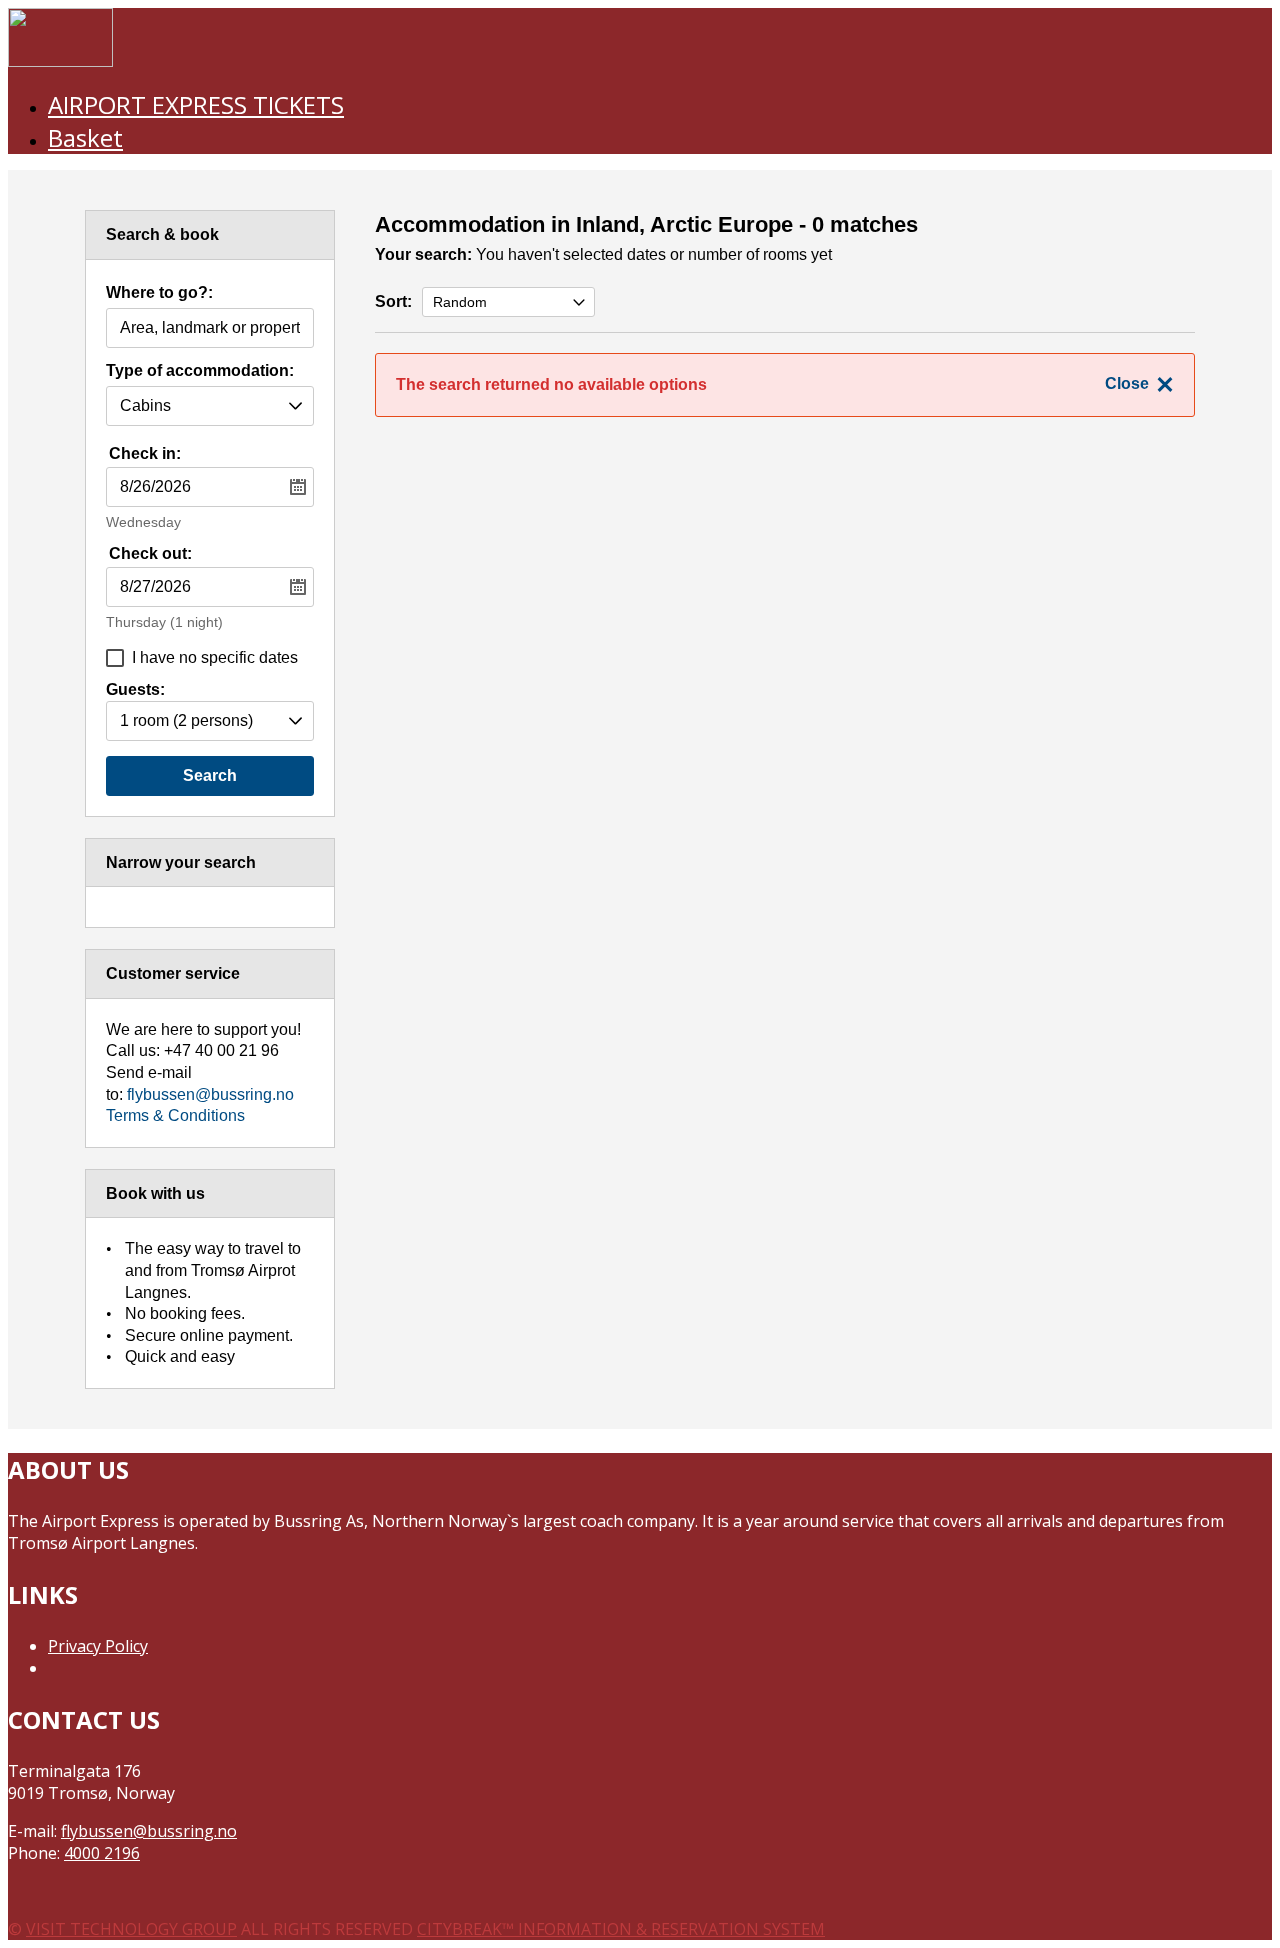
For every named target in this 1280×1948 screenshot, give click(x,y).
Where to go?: (159, 293)
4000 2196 (102, 1853)
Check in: (145, 453)
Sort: (393, 301)
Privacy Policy (98, 1646)
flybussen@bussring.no (210, 1094)
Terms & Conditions (175, 1115)
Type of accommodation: (200, 371)
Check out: (150, 553)
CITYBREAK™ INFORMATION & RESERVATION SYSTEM (621, 1929)
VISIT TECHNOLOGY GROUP (131, 1929)
